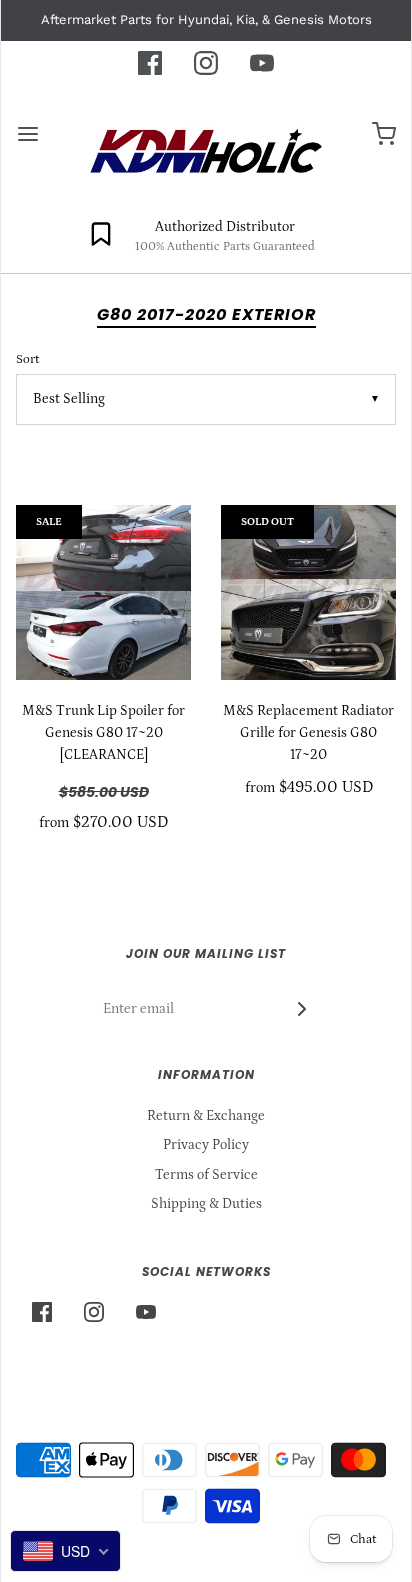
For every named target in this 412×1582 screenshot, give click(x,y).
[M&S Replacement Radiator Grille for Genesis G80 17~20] (308, 592)
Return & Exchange (206, 1116)
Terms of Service (206, 1175)
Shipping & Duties (206, 1204)
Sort (27, 359)
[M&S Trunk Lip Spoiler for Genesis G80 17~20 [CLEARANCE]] (103, 592)
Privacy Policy (206, 1145)
